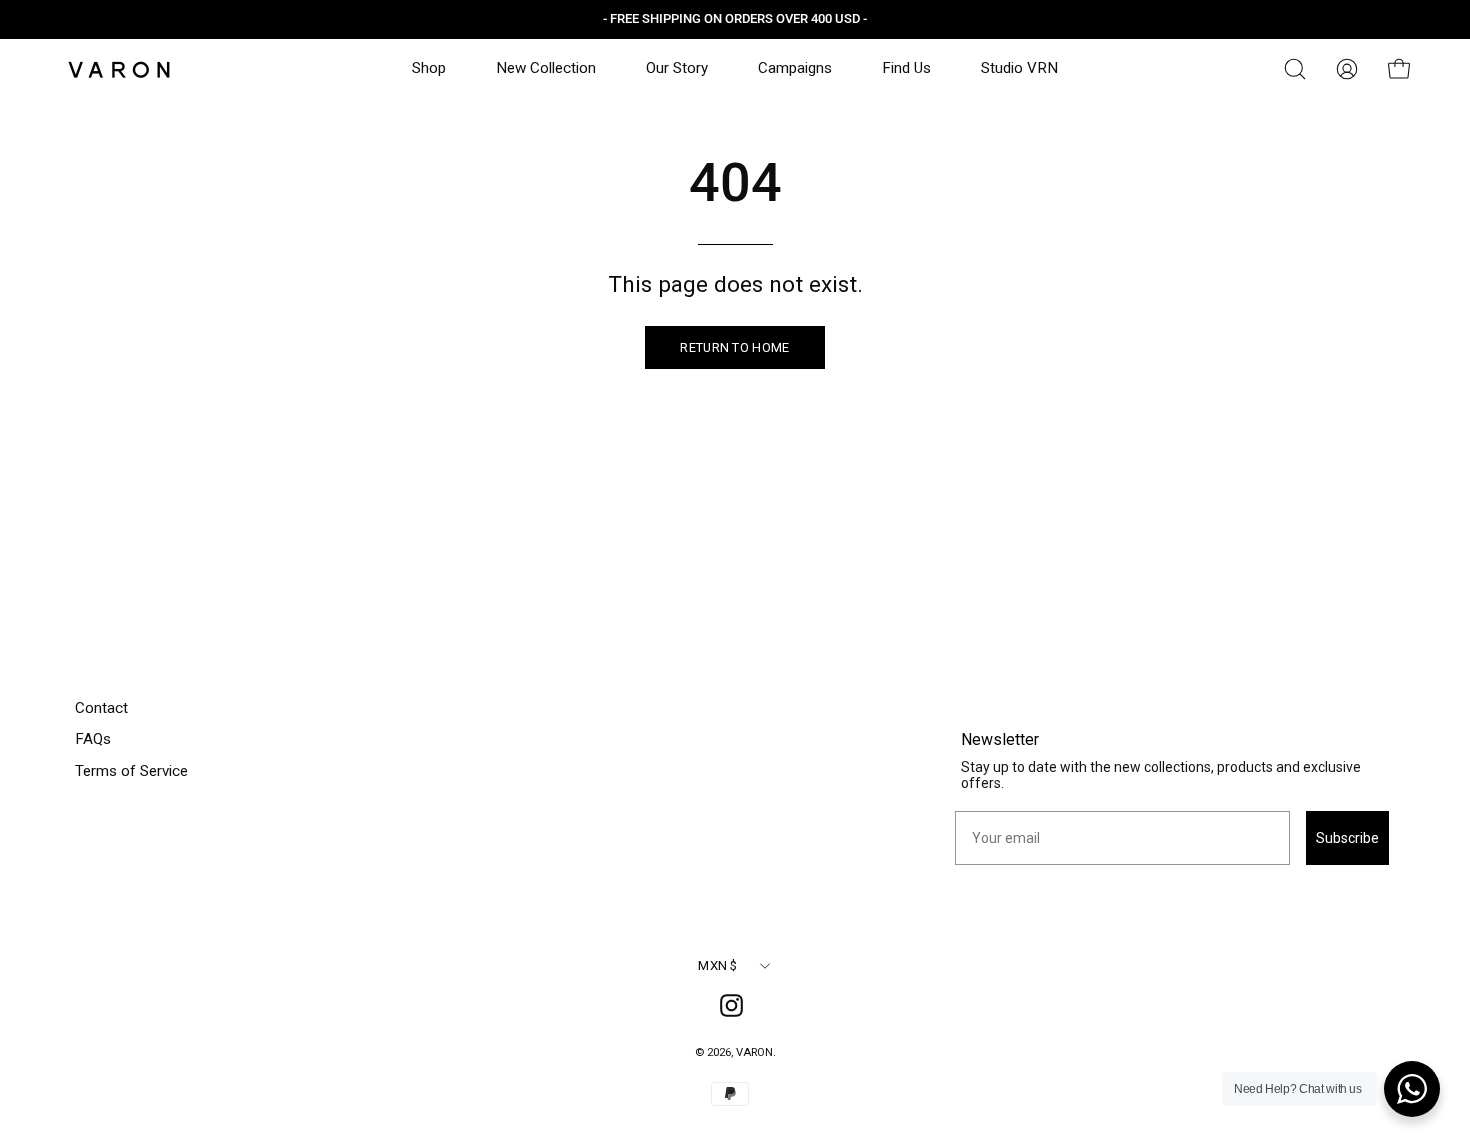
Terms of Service (131, 771)
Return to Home (734, 347)
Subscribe (1347, 838)
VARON (754, 1052)
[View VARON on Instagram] (735, 1009)
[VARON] (120, 69)
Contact (101, 708)
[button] (1295, 69)
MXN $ (717, 965)
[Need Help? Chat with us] (1412, 1089)
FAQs (93, 739)
